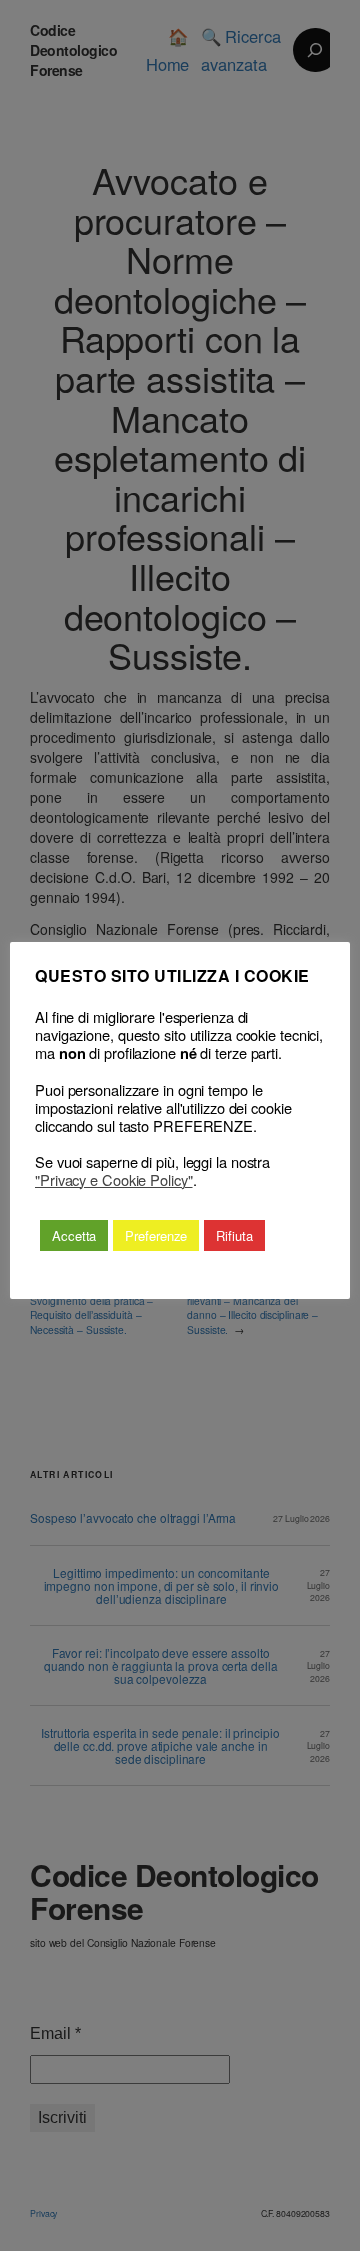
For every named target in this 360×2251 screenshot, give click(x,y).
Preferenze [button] (156, 1235)
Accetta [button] (74, 1235)
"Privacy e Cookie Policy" (114, 1180)
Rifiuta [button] (234, 1235)
